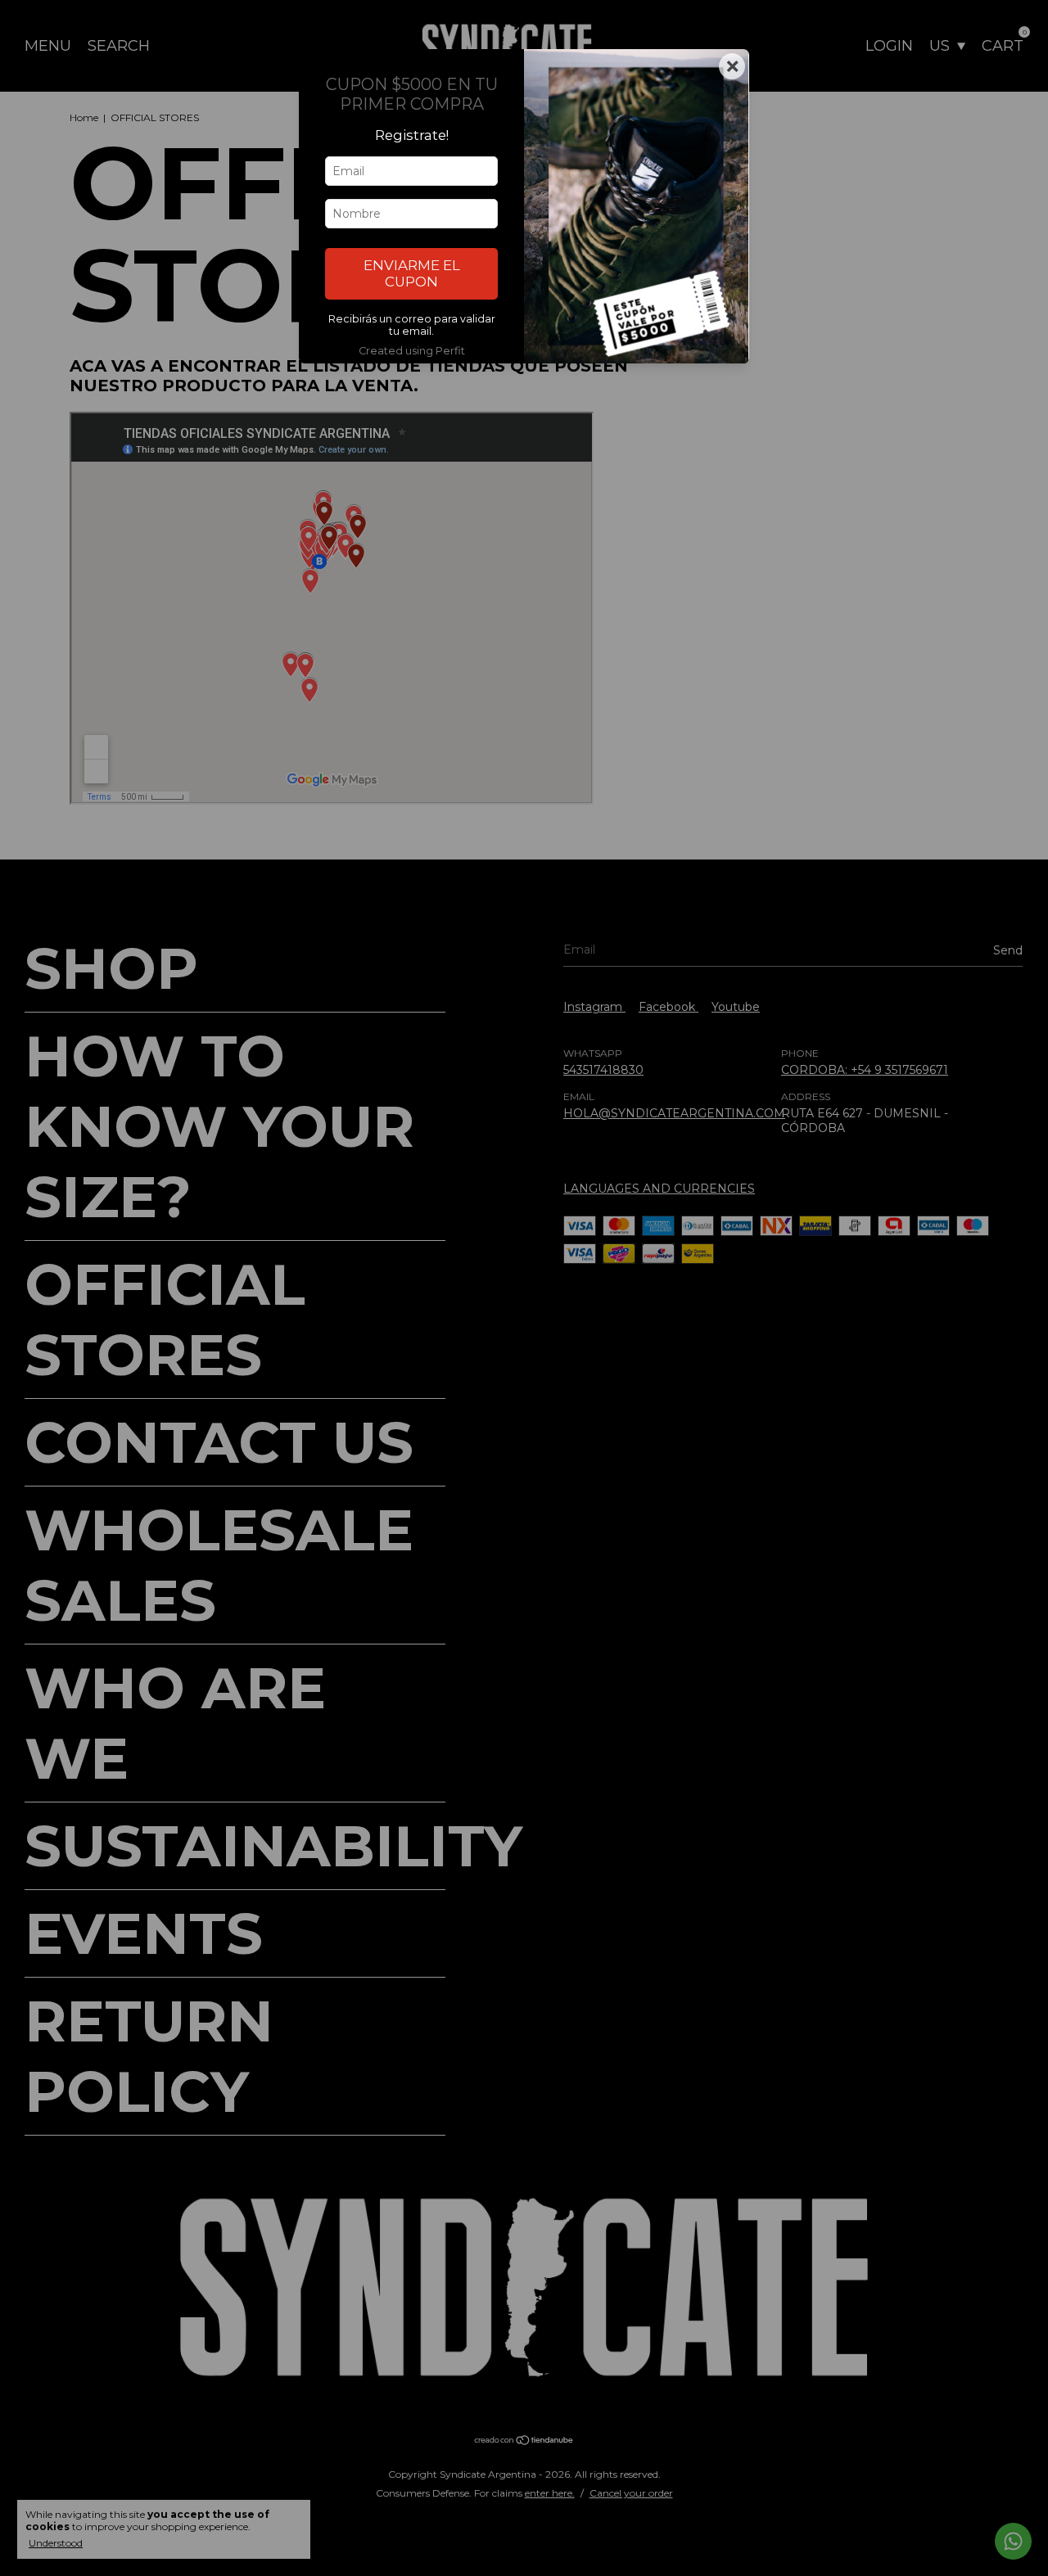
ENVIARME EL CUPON (412, 273)
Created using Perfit (412, 351)
